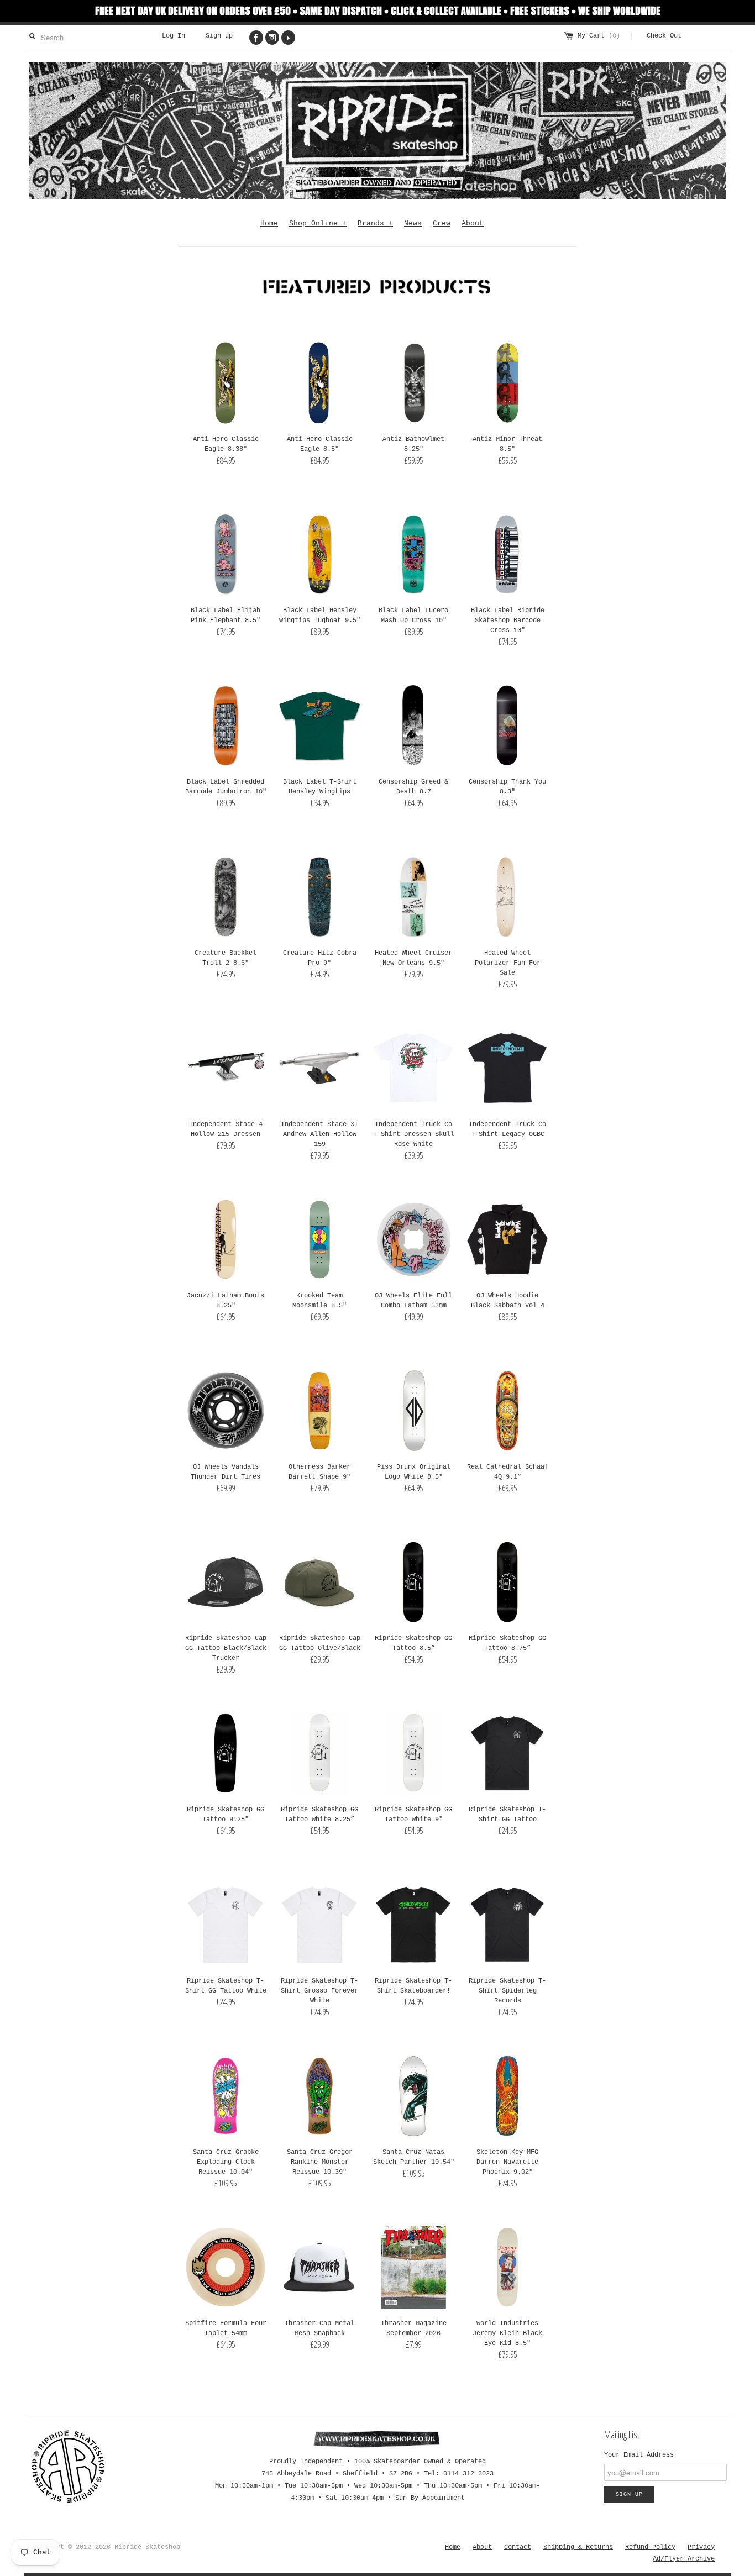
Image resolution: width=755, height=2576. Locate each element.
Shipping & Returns (578, 2547)
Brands (375, 224)
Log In (174, 36)
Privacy (701, 2547)
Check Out (664, 36)
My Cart (599, 36)
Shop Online (318, 224)
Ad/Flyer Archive (684, 2559)
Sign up (219, 36)
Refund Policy (650, 2547)
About (473, 224)
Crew (442, 224)
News (413, 224)
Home (269, 224)
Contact (518, 2547)
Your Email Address (639, 2455)
